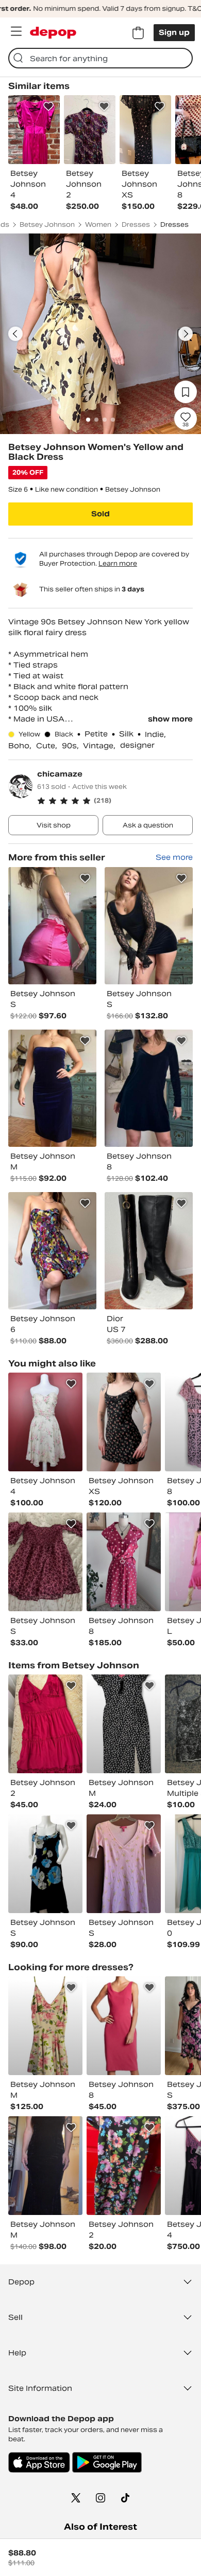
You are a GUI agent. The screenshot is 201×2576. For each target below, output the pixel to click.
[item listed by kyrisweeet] (45, 2166)
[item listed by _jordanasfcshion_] (45, 1864)
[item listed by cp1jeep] (124, 2166)
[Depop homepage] (53, 33)
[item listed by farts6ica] (124, 1422)
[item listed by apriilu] (124, 1562)
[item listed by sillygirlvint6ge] (45, 1422)
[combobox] (100, 58)
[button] (115, 801)
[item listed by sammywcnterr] (124, 1724)
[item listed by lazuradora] (45, 1724)
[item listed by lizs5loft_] (124, 2026)
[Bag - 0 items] (138, 33)
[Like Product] (48, 106)
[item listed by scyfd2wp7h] (45, 1562)
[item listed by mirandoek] (124, 1864)
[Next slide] (186, 334)
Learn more (118, 563)
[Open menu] (16, 31)
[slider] (100, 334)
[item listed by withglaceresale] (45, 2026)
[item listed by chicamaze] (52, 926)
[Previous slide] (15, 334)
